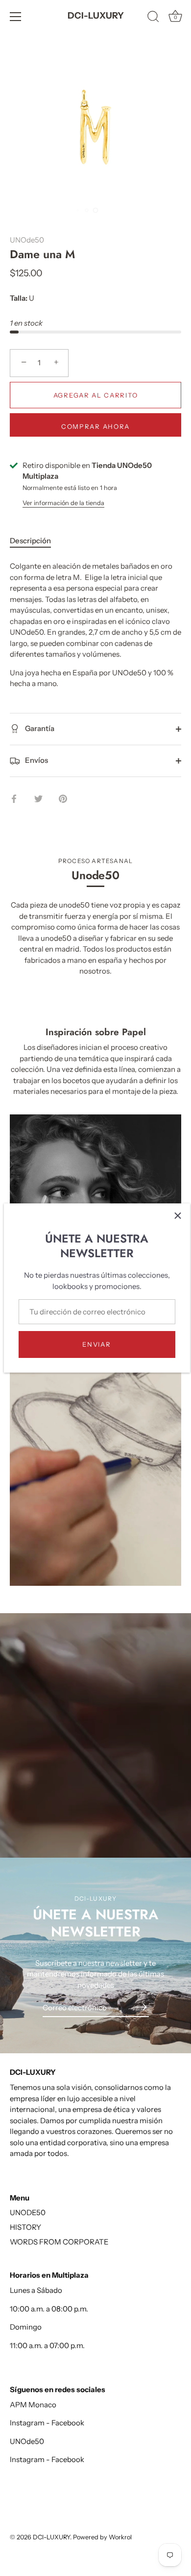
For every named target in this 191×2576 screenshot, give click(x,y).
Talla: (19, 298)
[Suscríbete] (141, 2007)
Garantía (39, 728)
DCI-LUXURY (96, 16)
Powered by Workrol (102, 2537)
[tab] (35, 541)
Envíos (36, 760)
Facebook (68, 2423)
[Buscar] (153, 18)
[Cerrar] (178, 1216)
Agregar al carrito (95, 395)
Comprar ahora (95, 426)
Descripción (30, 541)
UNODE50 (28, 2212)
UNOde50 (27, 240)
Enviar (96, 1344)
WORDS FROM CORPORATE (59, 2242)
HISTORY (25, 2227)
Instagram (27, 2423)
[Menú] (16, 17)
